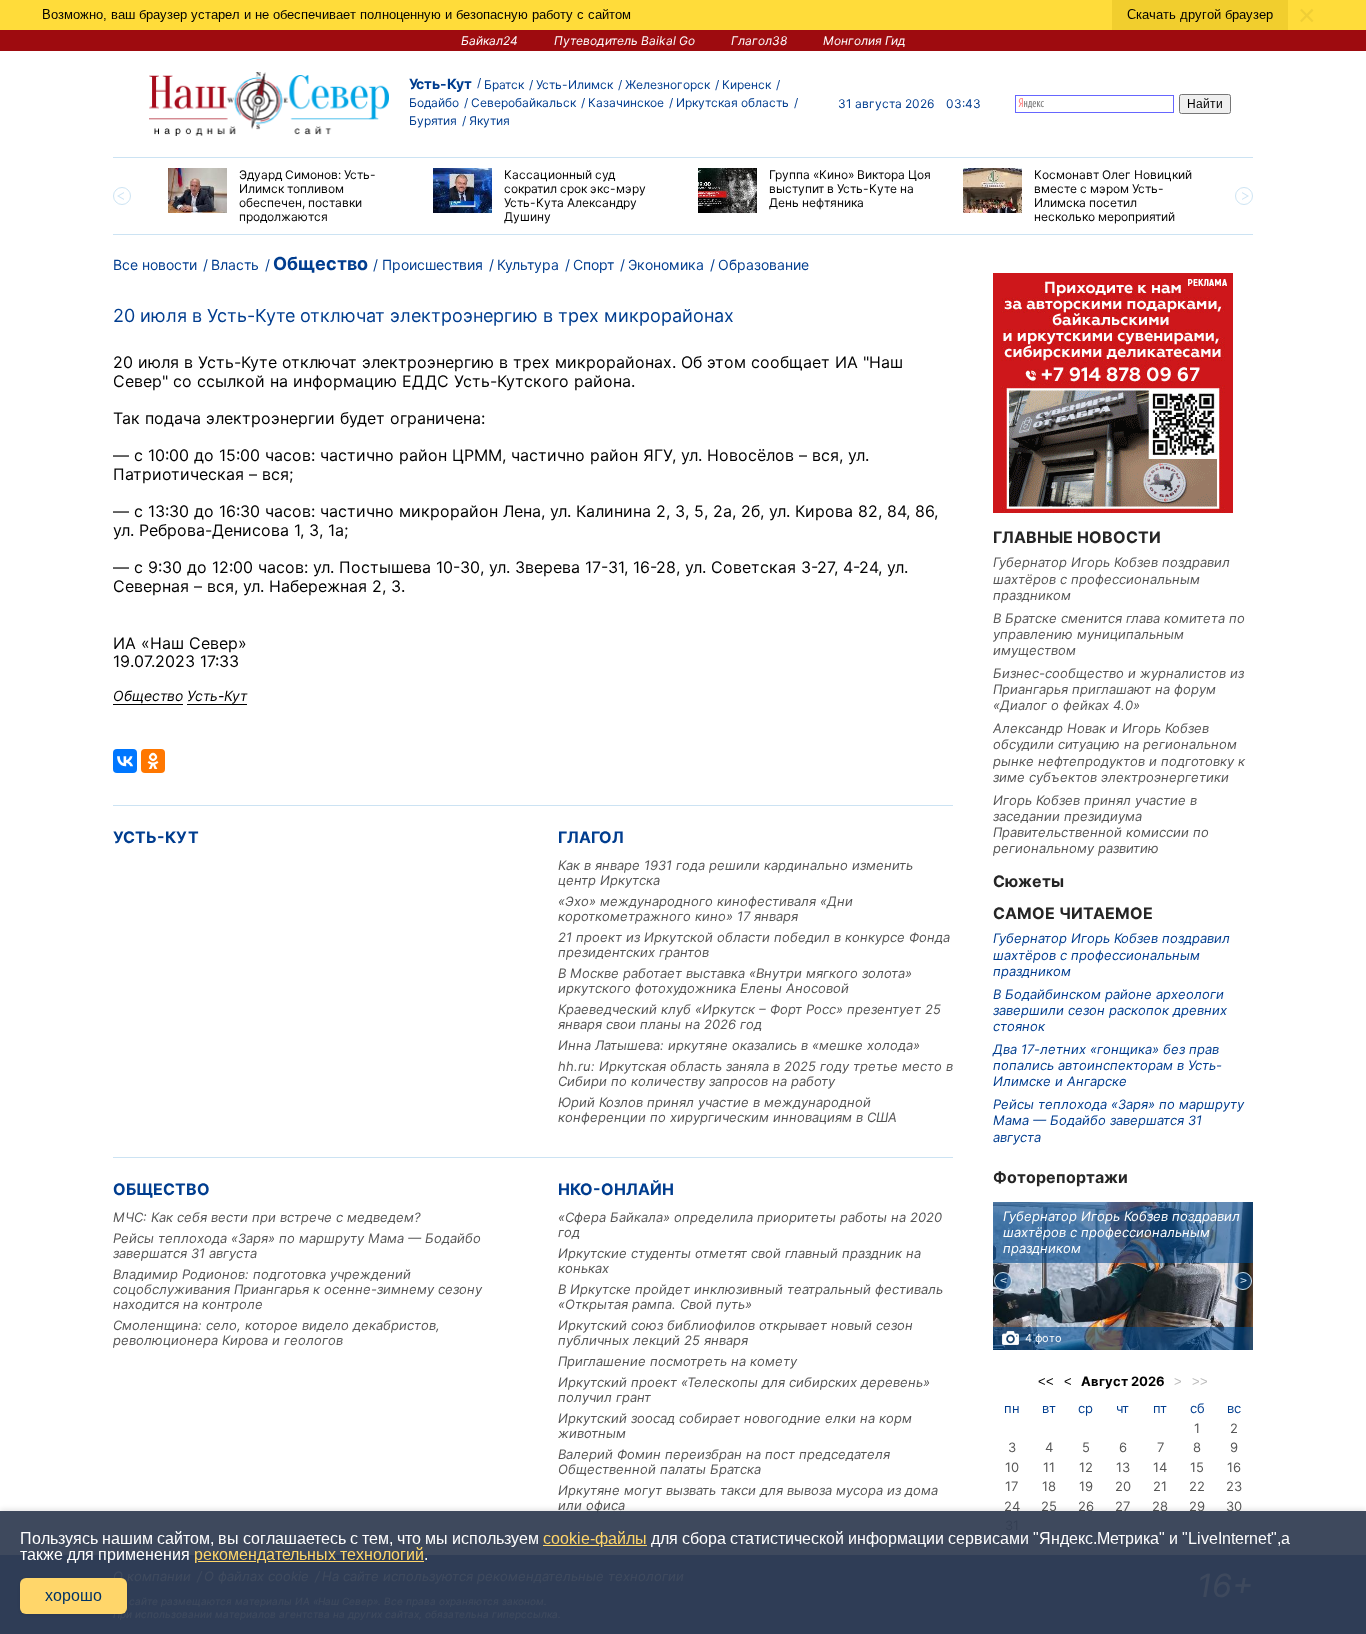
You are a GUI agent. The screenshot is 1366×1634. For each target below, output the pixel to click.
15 (1197, 1467)
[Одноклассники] (153, 761)
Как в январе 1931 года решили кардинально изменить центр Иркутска (735, 872)
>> (1200, 1381)
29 (1197, 1506)
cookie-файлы (595, 1538)
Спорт (593, 264)
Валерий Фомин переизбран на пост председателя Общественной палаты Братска (724, 1461)
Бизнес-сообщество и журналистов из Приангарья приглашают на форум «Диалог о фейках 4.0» (1118, 689)
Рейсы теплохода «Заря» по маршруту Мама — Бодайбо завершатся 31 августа (297, 1245)
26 (1086, 1506)
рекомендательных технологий (309, 1554)
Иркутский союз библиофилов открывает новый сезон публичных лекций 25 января (735, 1332)
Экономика (666, 264)
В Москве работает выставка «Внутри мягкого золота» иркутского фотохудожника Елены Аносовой (735, 980)
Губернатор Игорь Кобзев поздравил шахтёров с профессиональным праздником (1111, 578)
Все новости (155, 264)
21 (1160, 1486)
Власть (235, 264)
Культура (528, 264)
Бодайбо (434, 102)
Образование (763, 264)
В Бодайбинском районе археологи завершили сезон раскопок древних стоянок (1110, 1010)
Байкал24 (489, 40)
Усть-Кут (440, 83)
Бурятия (433, 120)
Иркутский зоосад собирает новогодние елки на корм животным (735, 1425)
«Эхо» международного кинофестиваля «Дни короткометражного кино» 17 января (705, 908)
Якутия (489, 120)
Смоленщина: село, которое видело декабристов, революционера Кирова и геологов (276, 1332)
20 (1123, 1486)
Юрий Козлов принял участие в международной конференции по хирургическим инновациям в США (727, 1109)
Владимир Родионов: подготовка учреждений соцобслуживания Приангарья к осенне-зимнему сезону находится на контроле (297, 1289)
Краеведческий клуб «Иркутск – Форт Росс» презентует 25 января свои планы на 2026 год (749, 1016)
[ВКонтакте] (125, 761)
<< (1046, 1381)
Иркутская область (732, 102)
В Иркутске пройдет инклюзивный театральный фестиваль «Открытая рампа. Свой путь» (750, 1296)
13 (1123, 1467)
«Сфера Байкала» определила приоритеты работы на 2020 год (750, 1224)
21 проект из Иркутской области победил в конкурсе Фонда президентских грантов (754, 944)
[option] (285, 196)
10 (1012, 1467)
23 (1234, 1486)
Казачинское (626, 102)
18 (1049, 1486)
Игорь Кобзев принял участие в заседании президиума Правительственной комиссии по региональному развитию (1101, 824)
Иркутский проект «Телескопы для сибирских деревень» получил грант (744, 1389)
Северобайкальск (523, 102)
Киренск (746, 84)
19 (1086, 1486)
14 (1160, 1467)
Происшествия (432, 264)
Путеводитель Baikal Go (624, 40)
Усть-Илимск (574, 84)
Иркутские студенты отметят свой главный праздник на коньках (739, 1260)
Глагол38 (759, 40)
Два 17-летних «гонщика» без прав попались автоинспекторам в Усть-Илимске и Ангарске (1107, 1065)
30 (1234, 1506)
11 (1049, 1467)
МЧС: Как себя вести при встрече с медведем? (267, 1217)
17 (1011, 1486)
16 (1234, 1467)
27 (1122, 1506)
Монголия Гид (864, 40)
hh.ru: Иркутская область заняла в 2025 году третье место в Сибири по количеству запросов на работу (755, 1073)
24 (1012, 1506)
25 (1049, 1506)
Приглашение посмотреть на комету (677, 1361)
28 (1160, 1506)
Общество (320, 263)
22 (1197, 1486)
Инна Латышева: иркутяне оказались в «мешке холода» (739, 1045)
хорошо (73, 1595)
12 (1086, 1467)
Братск (504, 84)
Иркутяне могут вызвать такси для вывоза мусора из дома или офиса (748, 1497)
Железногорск (667, 84)
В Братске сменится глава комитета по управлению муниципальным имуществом (1119, 634)
